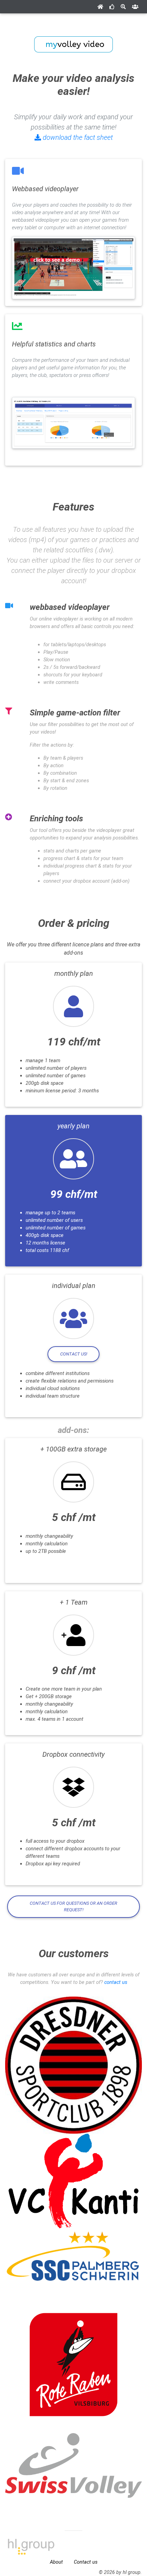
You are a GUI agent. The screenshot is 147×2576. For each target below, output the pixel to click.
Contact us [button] (86, 2562)
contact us (116, 1982)
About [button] (56, 2562)
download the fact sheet (77, 137)
